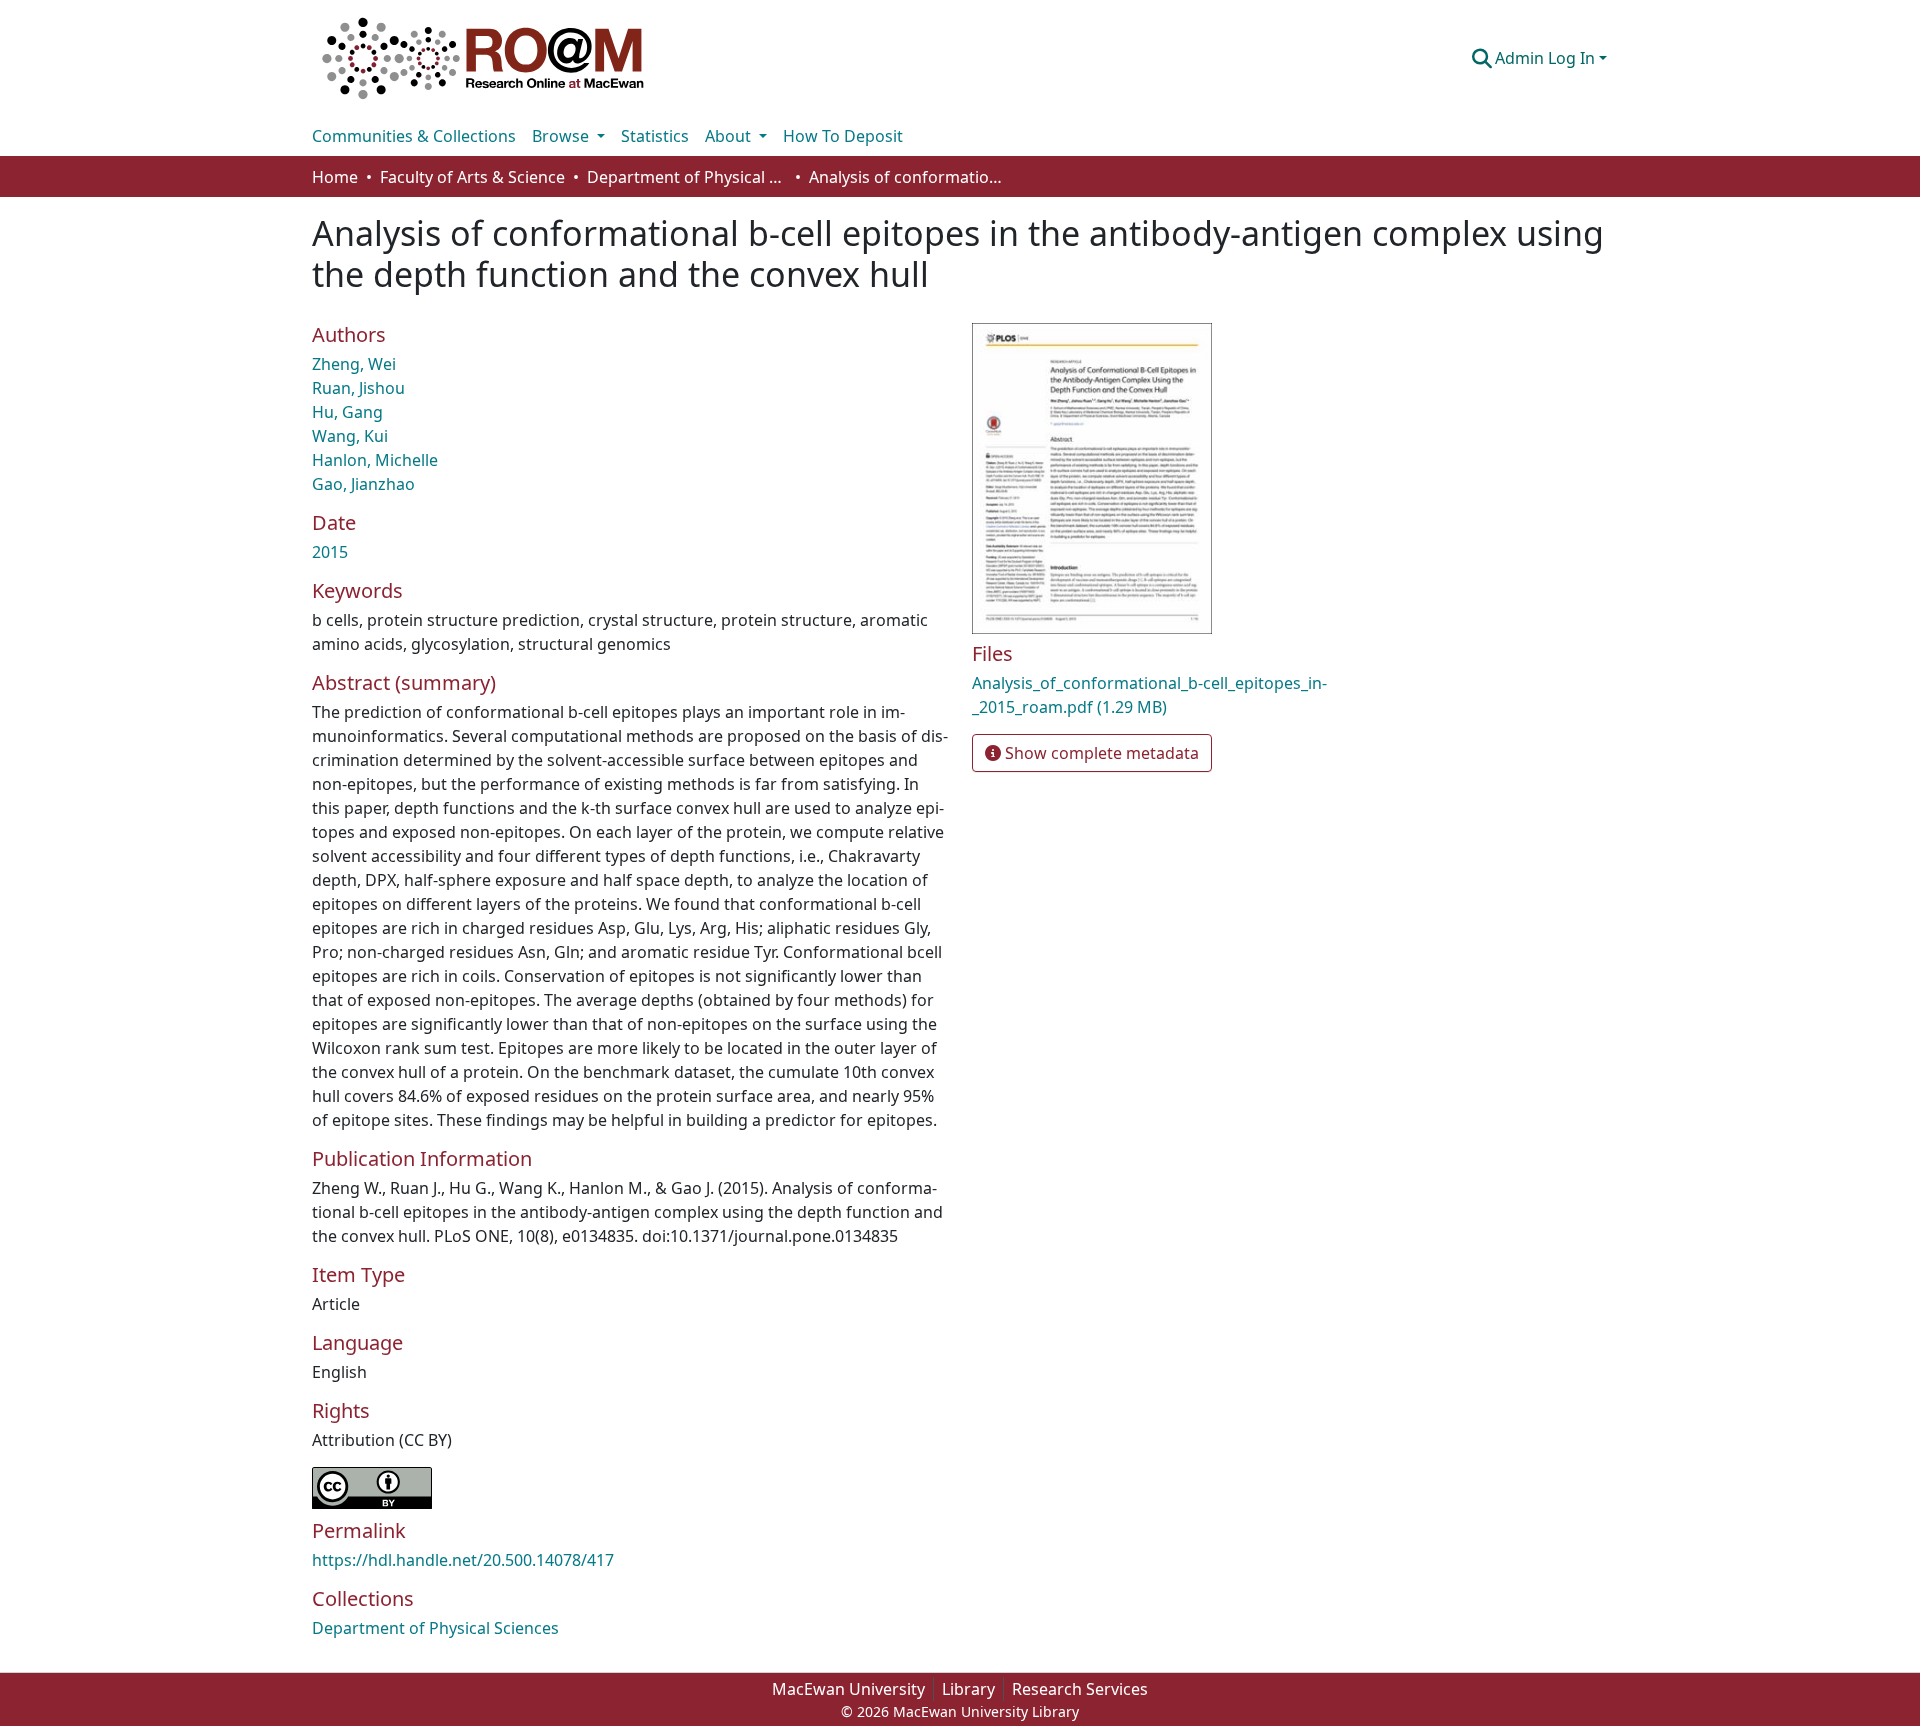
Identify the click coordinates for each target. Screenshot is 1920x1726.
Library (968, 1689)
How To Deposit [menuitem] (843, 136)
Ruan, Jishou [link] (358, 388)
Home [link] (335, 177)
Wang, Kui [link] (350, 436)
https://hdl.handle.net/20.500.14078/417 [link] (463, 1560)
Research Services (1080, 1689)
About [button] (730, 136)
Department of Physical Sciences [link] (687, 177)
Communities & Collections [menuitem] (414, 136)
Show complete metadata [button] (1100, 753)
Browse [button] (562, 136)
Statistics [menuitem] (655, 136)
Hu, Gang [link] (347, 412)
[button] (483, 58)
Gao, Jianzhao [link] (363, 484)
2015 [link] (330, 552)
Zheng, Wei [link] (354, 364)
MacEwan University (848, 1689)
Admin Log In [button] (1547, 58)
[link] (1180, 695)
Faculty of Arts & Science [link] (472, 177)
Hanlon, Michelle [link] (375, 460)
